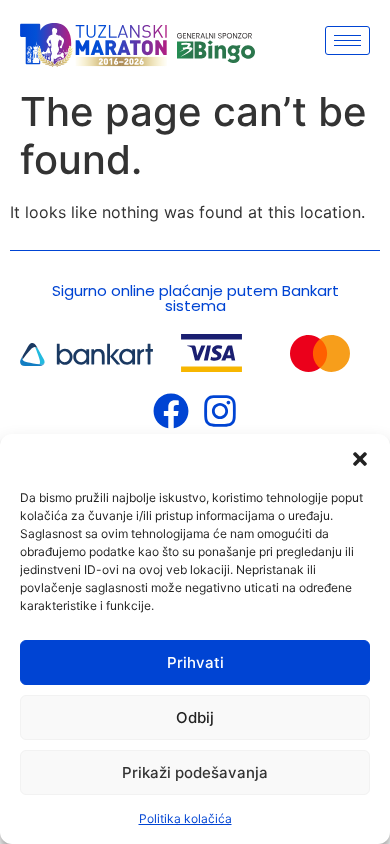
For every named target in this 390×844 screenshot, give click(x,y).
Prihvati (195, 662)
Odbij (195, 717)
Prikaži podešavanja (195, 772)
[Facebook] (171, 411)
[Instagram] (220, 411)
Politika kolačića (185, 818)
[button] (360, 459)
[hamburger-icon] (347, 40)
